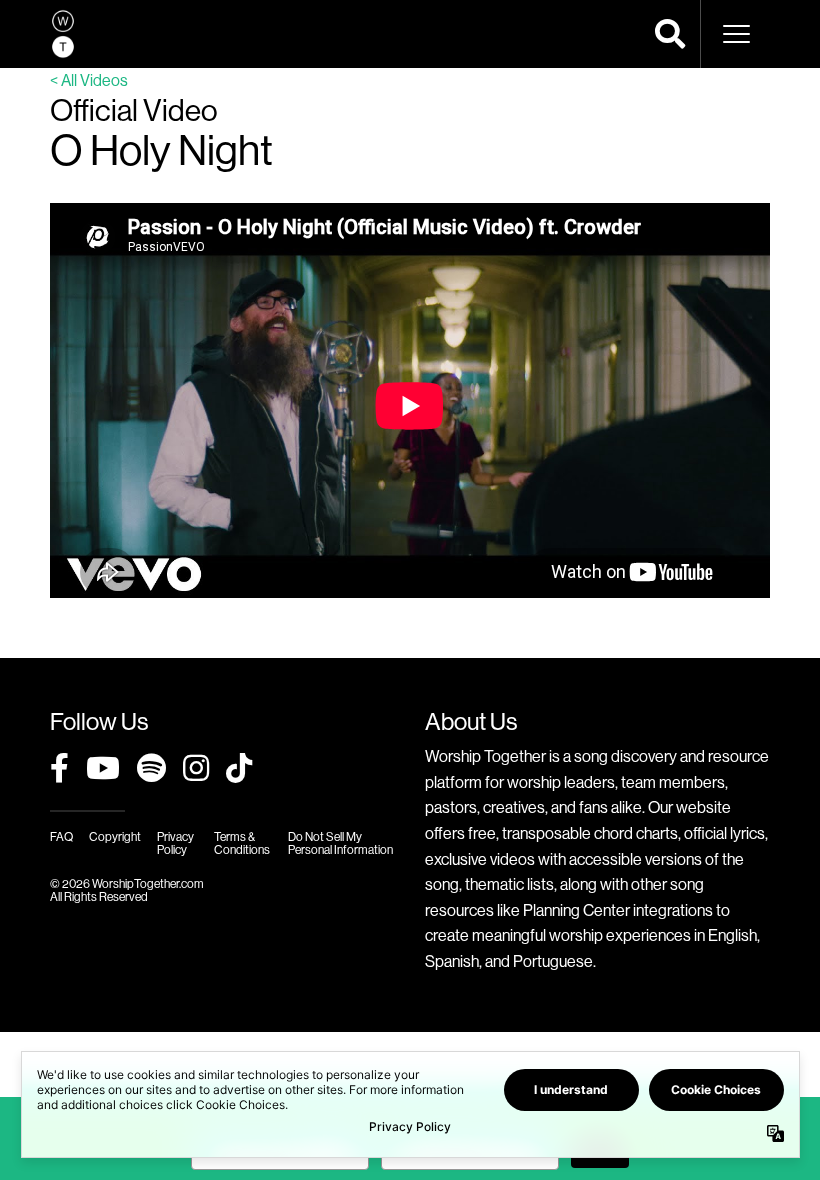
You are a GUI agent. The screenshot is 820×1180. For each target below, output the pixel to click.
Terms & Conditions (242, 843)
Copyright (115, 836)
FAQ (61, 836)
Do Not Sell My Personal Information (340, 843)
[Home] (63, 34)
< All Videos (89, 80)
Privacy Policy (175, 843)
